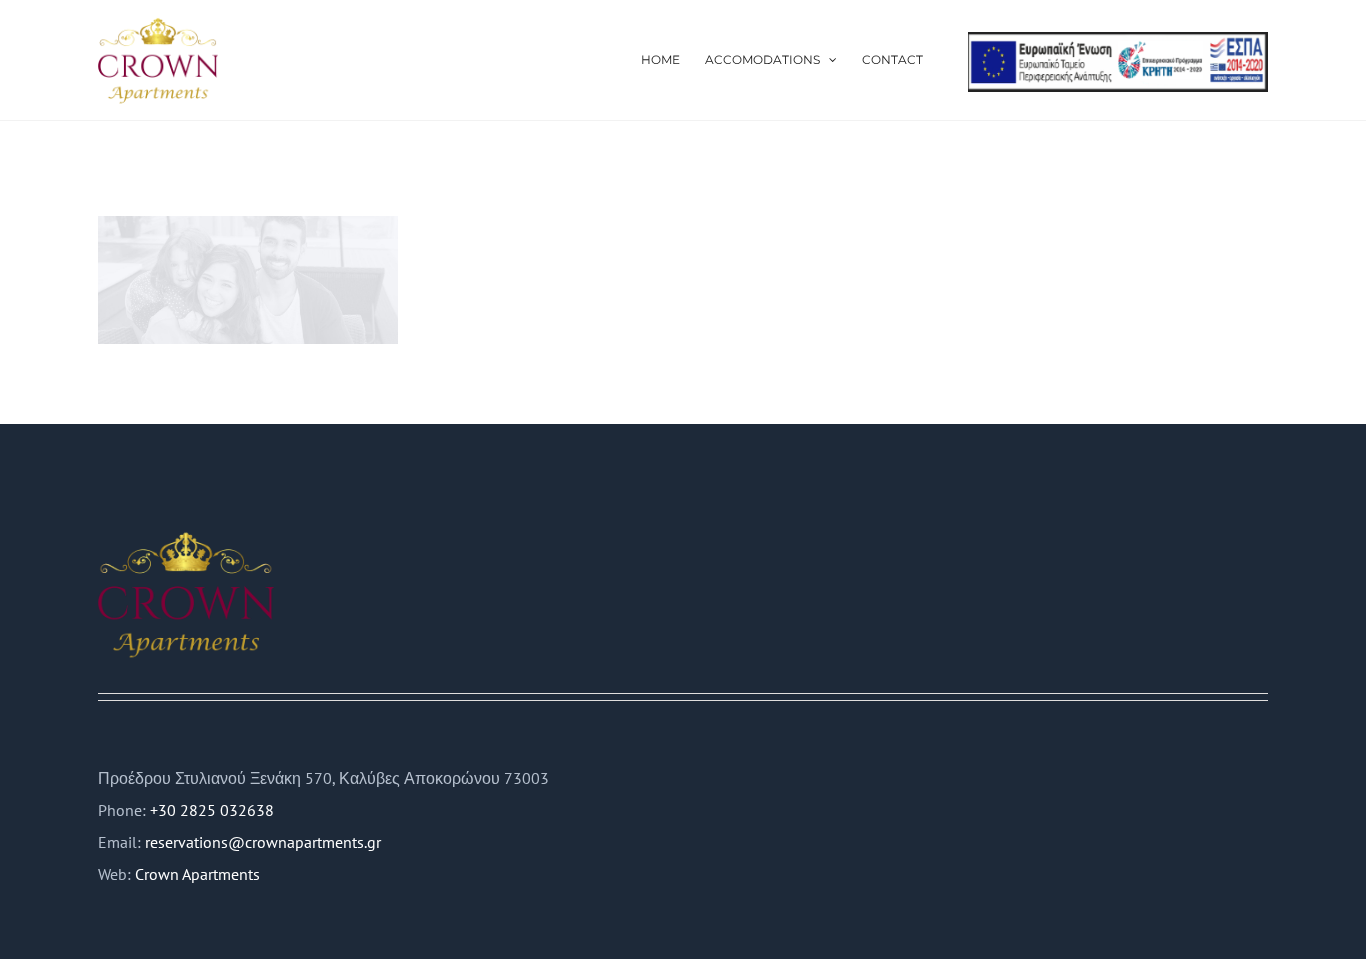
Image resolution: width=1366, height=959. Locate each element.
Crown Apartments (197, 874)
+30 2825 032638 (212, 810)
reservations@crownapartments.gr (263, 842)
